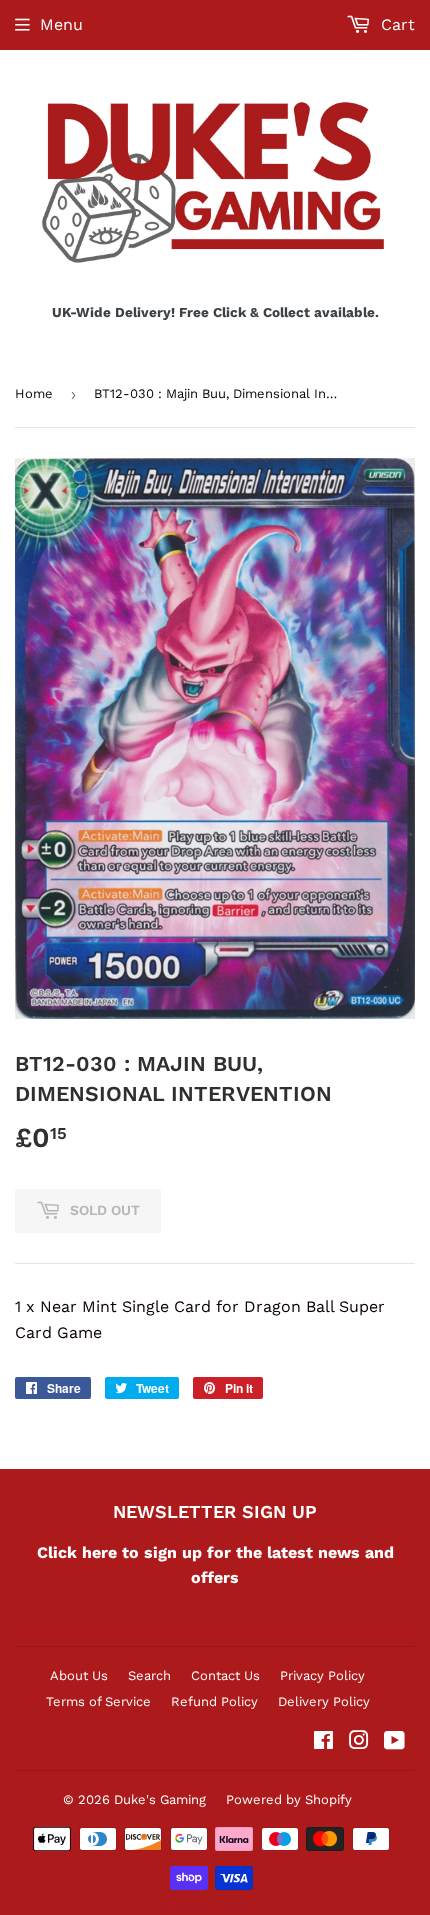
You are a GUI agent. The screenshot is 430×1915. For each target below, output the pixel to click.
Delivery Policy (324, 1701)
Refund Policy (214, 1701)
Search (149, 1675)
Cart (395, 24)
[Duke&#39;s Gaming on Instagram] (359, 1742)
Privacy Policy (322, 1675)
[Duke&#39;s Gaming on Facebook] (323, 1742)
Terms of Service (98, 1701)
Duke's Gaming (160, 1799)
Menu (61, 24)
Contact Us (225, 1675)
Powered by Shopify (289, 1799)
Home (34, 393)
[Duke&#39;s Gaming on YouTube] (394, 1742)
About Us (79, 1675)
